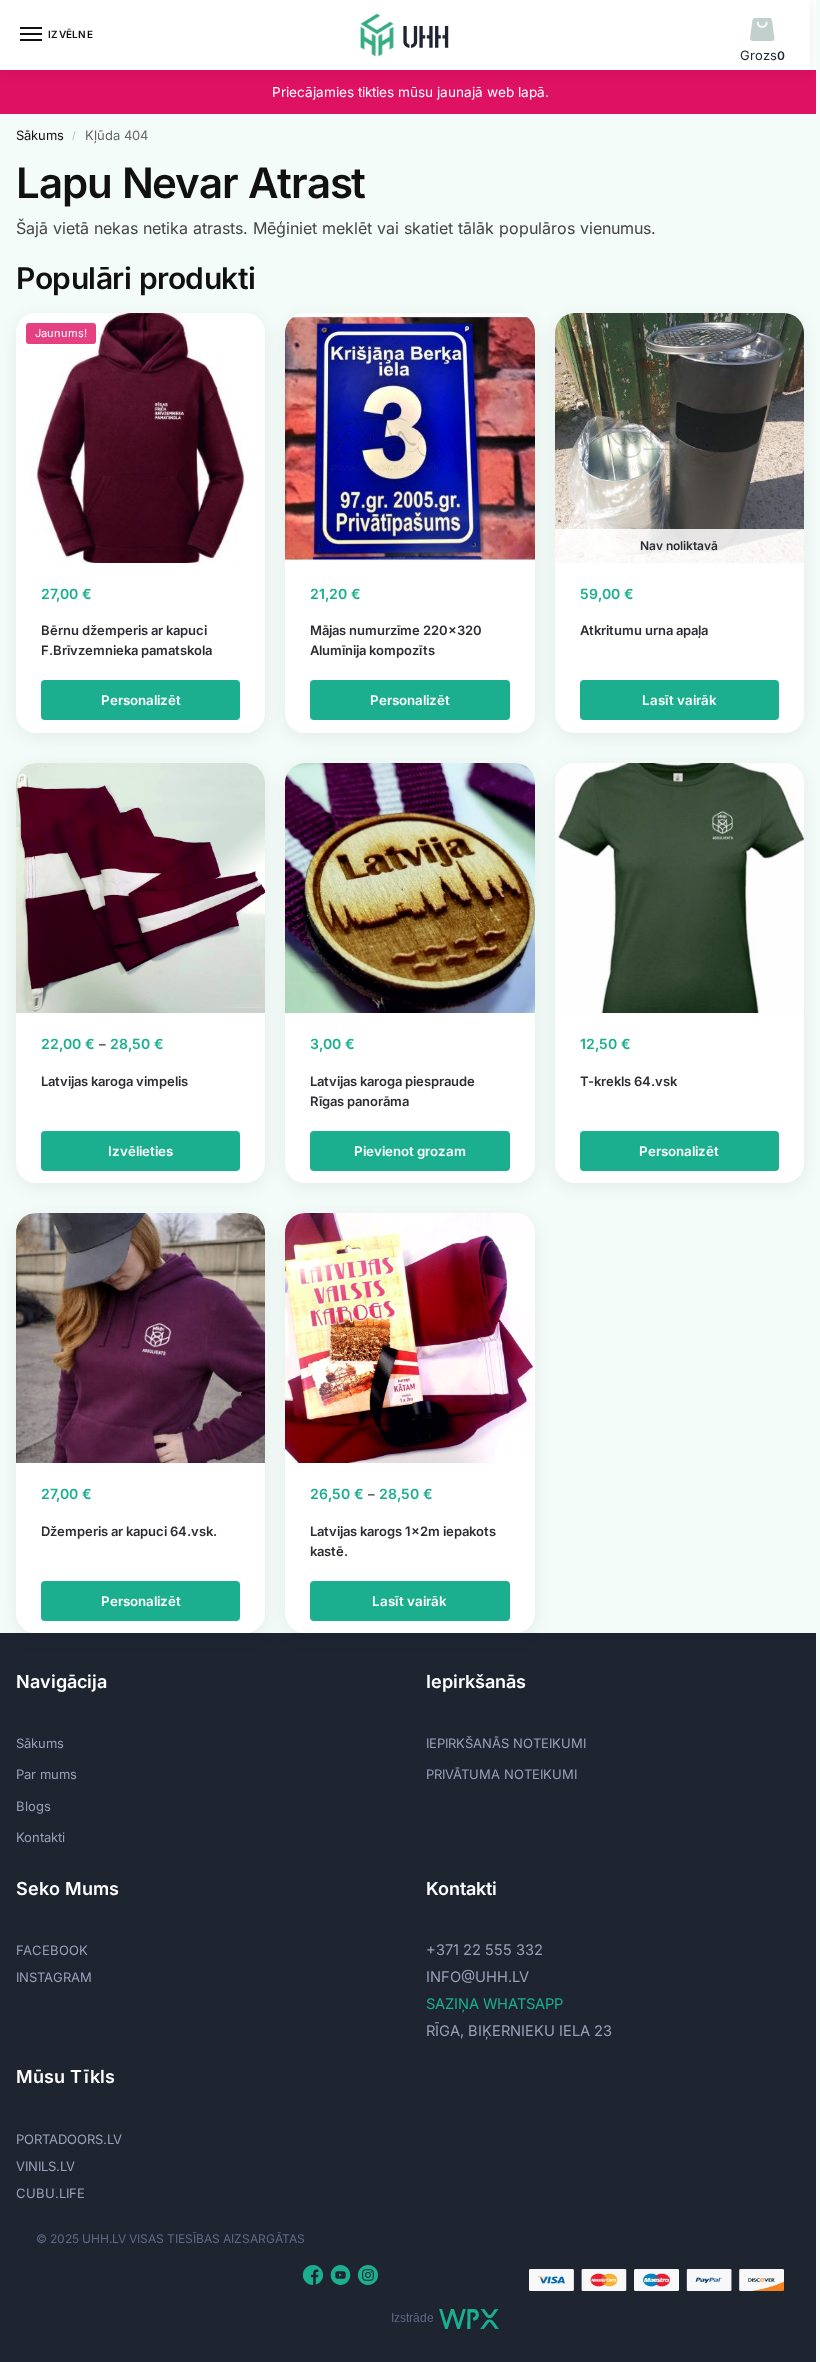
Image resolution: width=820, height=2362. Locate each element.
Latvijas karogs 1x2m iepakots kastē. (403, 1541)
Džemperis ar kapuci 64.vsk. (129, 1531)
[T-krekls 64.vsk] (679, 887)
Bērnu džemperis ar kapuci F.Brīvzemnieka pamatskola (126, 640)
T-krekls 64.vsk (628, 1081)
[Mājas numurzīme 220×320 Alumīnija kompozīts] (409, 437)
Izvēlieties (140, 1151)
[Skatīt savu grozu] (762, 30)
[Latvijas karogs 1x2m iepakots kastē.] (409, 1337)
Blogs (33, 1806)
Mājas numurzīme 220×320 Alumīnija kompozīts (396, 640)
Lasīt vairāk (679, 700)
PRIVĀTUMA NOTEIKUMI (501, 1774)
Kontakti (40, 1837)
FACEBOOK (52, 1950)
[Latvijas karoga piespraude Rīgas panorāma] (409, 887)
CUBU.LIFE (50, 2193)
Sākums (40, 135)
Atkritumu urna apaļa (644, 630)
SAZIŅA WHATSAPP (494, 2004)
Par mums (46, 1774)
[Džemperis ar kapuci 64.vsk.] (140, 1337)
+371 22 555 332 (484, 1950)
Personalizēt (141, 700)
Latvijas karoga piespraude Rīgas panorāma (392, 1091)
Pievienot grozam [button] (410, 1151)
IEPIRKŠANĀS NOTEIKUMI (506, 1743)
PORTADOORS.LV (69, 2139)
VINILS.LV (45, 2166)
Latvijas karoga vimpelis (114, 1081)
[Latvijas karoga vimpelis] (140, 887)
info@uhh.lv (477, 1977)
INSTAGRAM (54, 1977)
